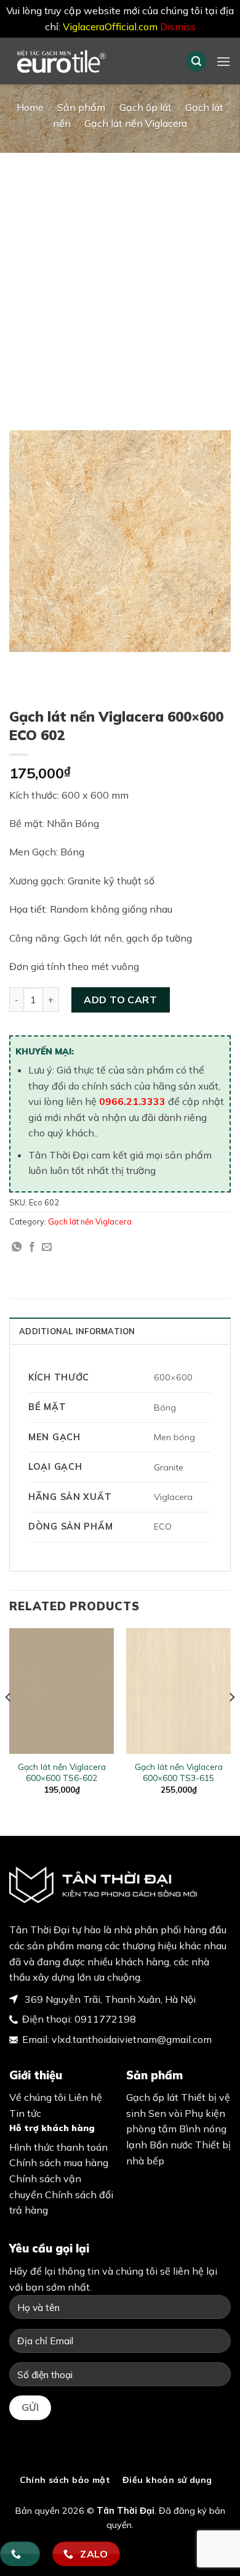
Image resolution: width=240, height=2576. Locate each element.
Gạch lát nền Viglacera (136, 123)
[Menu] (223, 61)
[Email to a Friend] (47, 1247)
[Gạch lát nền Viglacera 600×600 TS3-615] (178, 1691)
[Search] (196, 61)
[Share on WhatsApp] (17, 1247)
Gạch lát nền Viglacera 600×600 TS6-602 (62, 1772)
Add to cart (120, 1000)
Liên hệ (85, 2097)
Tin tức (25, 2113)
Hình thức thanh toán (58, 2147)
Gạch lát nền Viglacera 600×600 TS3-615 (179, 1772)
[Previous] (9, 1722)
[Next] (231, 1722)
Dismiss (178, 26)
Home (30, 107)
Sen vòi (165, 2113)
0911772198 (105, 2019)
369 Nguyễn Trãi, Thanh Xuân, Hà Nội (109, 1999)
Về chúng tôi (38, 2097)
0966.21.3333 (132, 1101)
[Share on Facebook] (32, 1247)
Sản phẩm (81, 107)
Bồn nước (171, 2145)
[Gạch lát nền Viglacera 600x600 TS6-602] (62, 1691)
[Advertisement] (120, 279)
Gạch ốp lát (146, 107)
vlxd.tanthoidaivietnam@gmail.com (132, 2039)
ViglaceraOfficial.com (110, 26)
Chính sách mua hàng (59, 2162)
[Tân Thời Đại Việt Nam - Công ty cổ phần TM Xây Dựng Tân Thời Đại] (88, 61)
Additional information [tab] (77, 1331)
